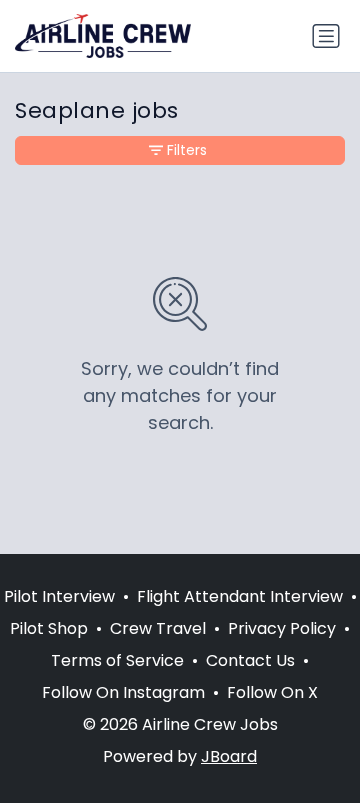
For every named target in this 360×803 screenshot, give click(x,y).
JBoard (229, 756)
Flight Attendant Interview (240, 596)
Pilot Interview (59, 596)
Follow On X (272, 692)
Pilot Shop (49, 628)
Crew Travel (158, 628)
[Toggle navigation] (326, 36)
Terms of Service (117, 660)
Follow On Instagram (123, 692)
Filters (187, 150)
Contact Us (250, 660)
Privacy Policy (282, 628)
